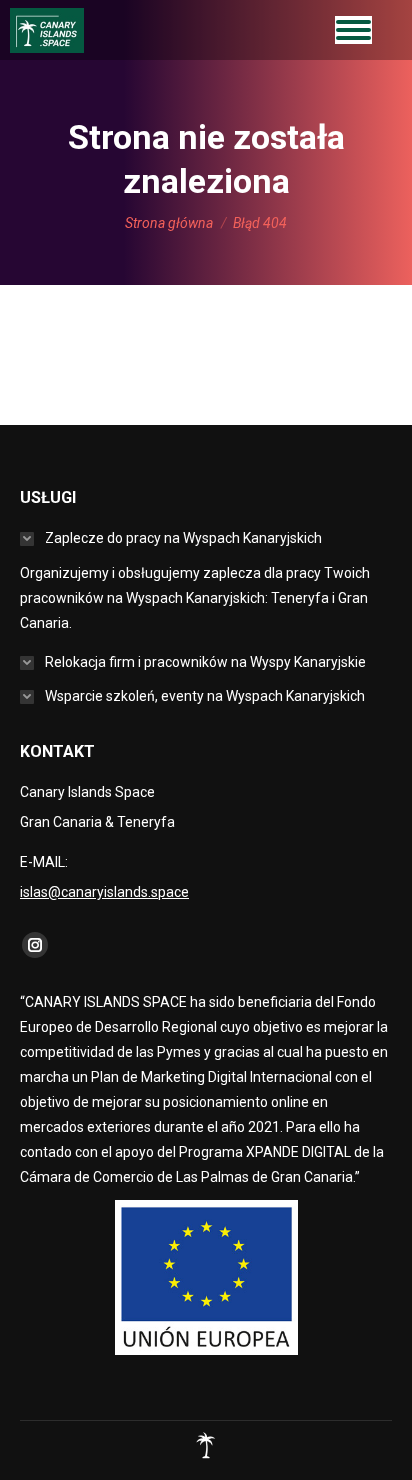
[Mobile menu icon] (353, 30)
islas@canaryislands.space (104, 892)
